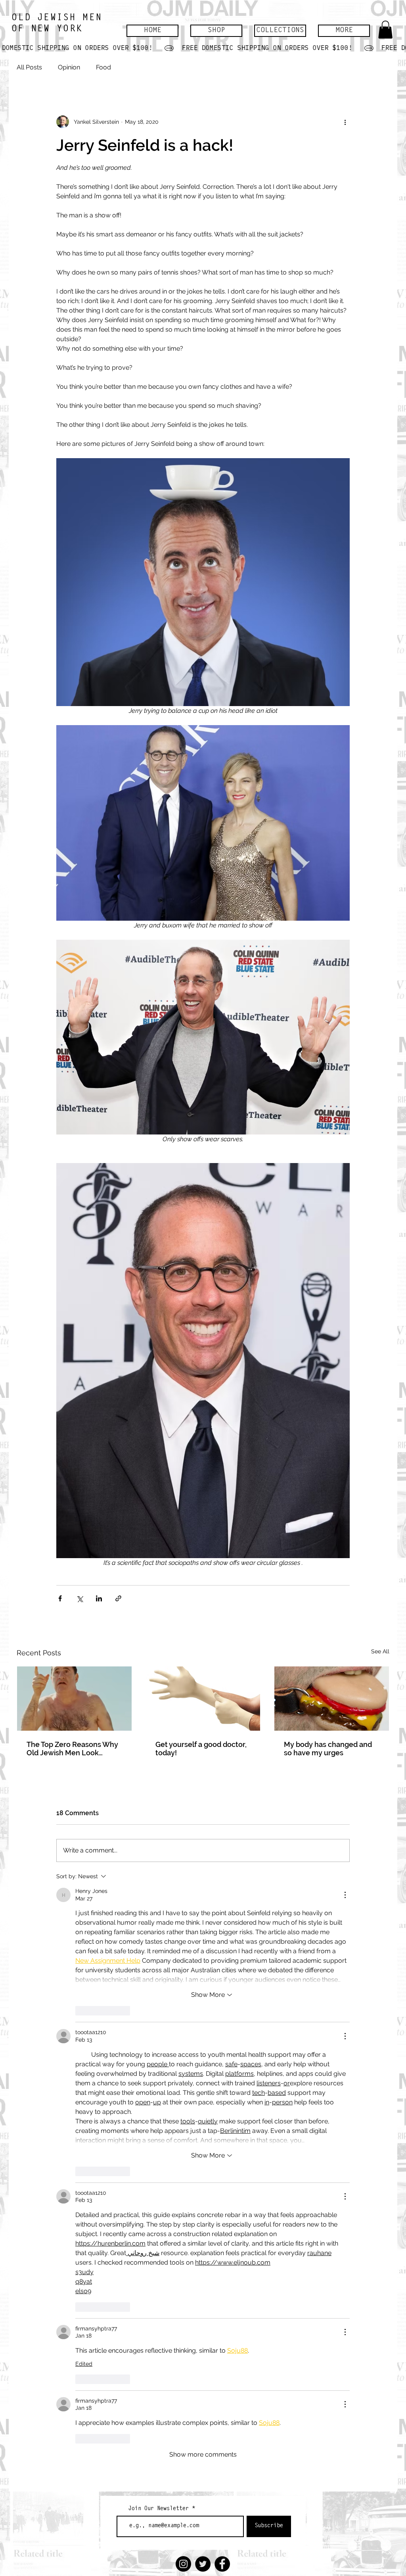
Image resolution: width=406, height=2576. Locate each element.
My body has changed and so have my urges (328, 1749)
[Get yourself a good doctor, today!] (203, 1699)
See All (380, 1651)
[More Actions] (345, 1895)
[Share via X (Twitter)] (79, 1598)
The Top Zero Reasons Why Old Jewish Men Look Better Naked (72, 1749)
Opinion (69, 67)
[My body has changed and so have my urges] (332, 1699)
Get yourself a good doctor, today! (201, 1749)
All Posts (29, 67)
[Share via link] (118, 1598)
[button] (216, 31)
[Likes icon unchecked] (80, 2011)
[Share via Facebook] (60, 1598)
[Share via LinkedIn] (99, 1598)
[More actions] (345, 122)
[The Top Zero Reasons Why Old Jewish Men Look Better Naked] (74, 1699)
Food (103, 67)
